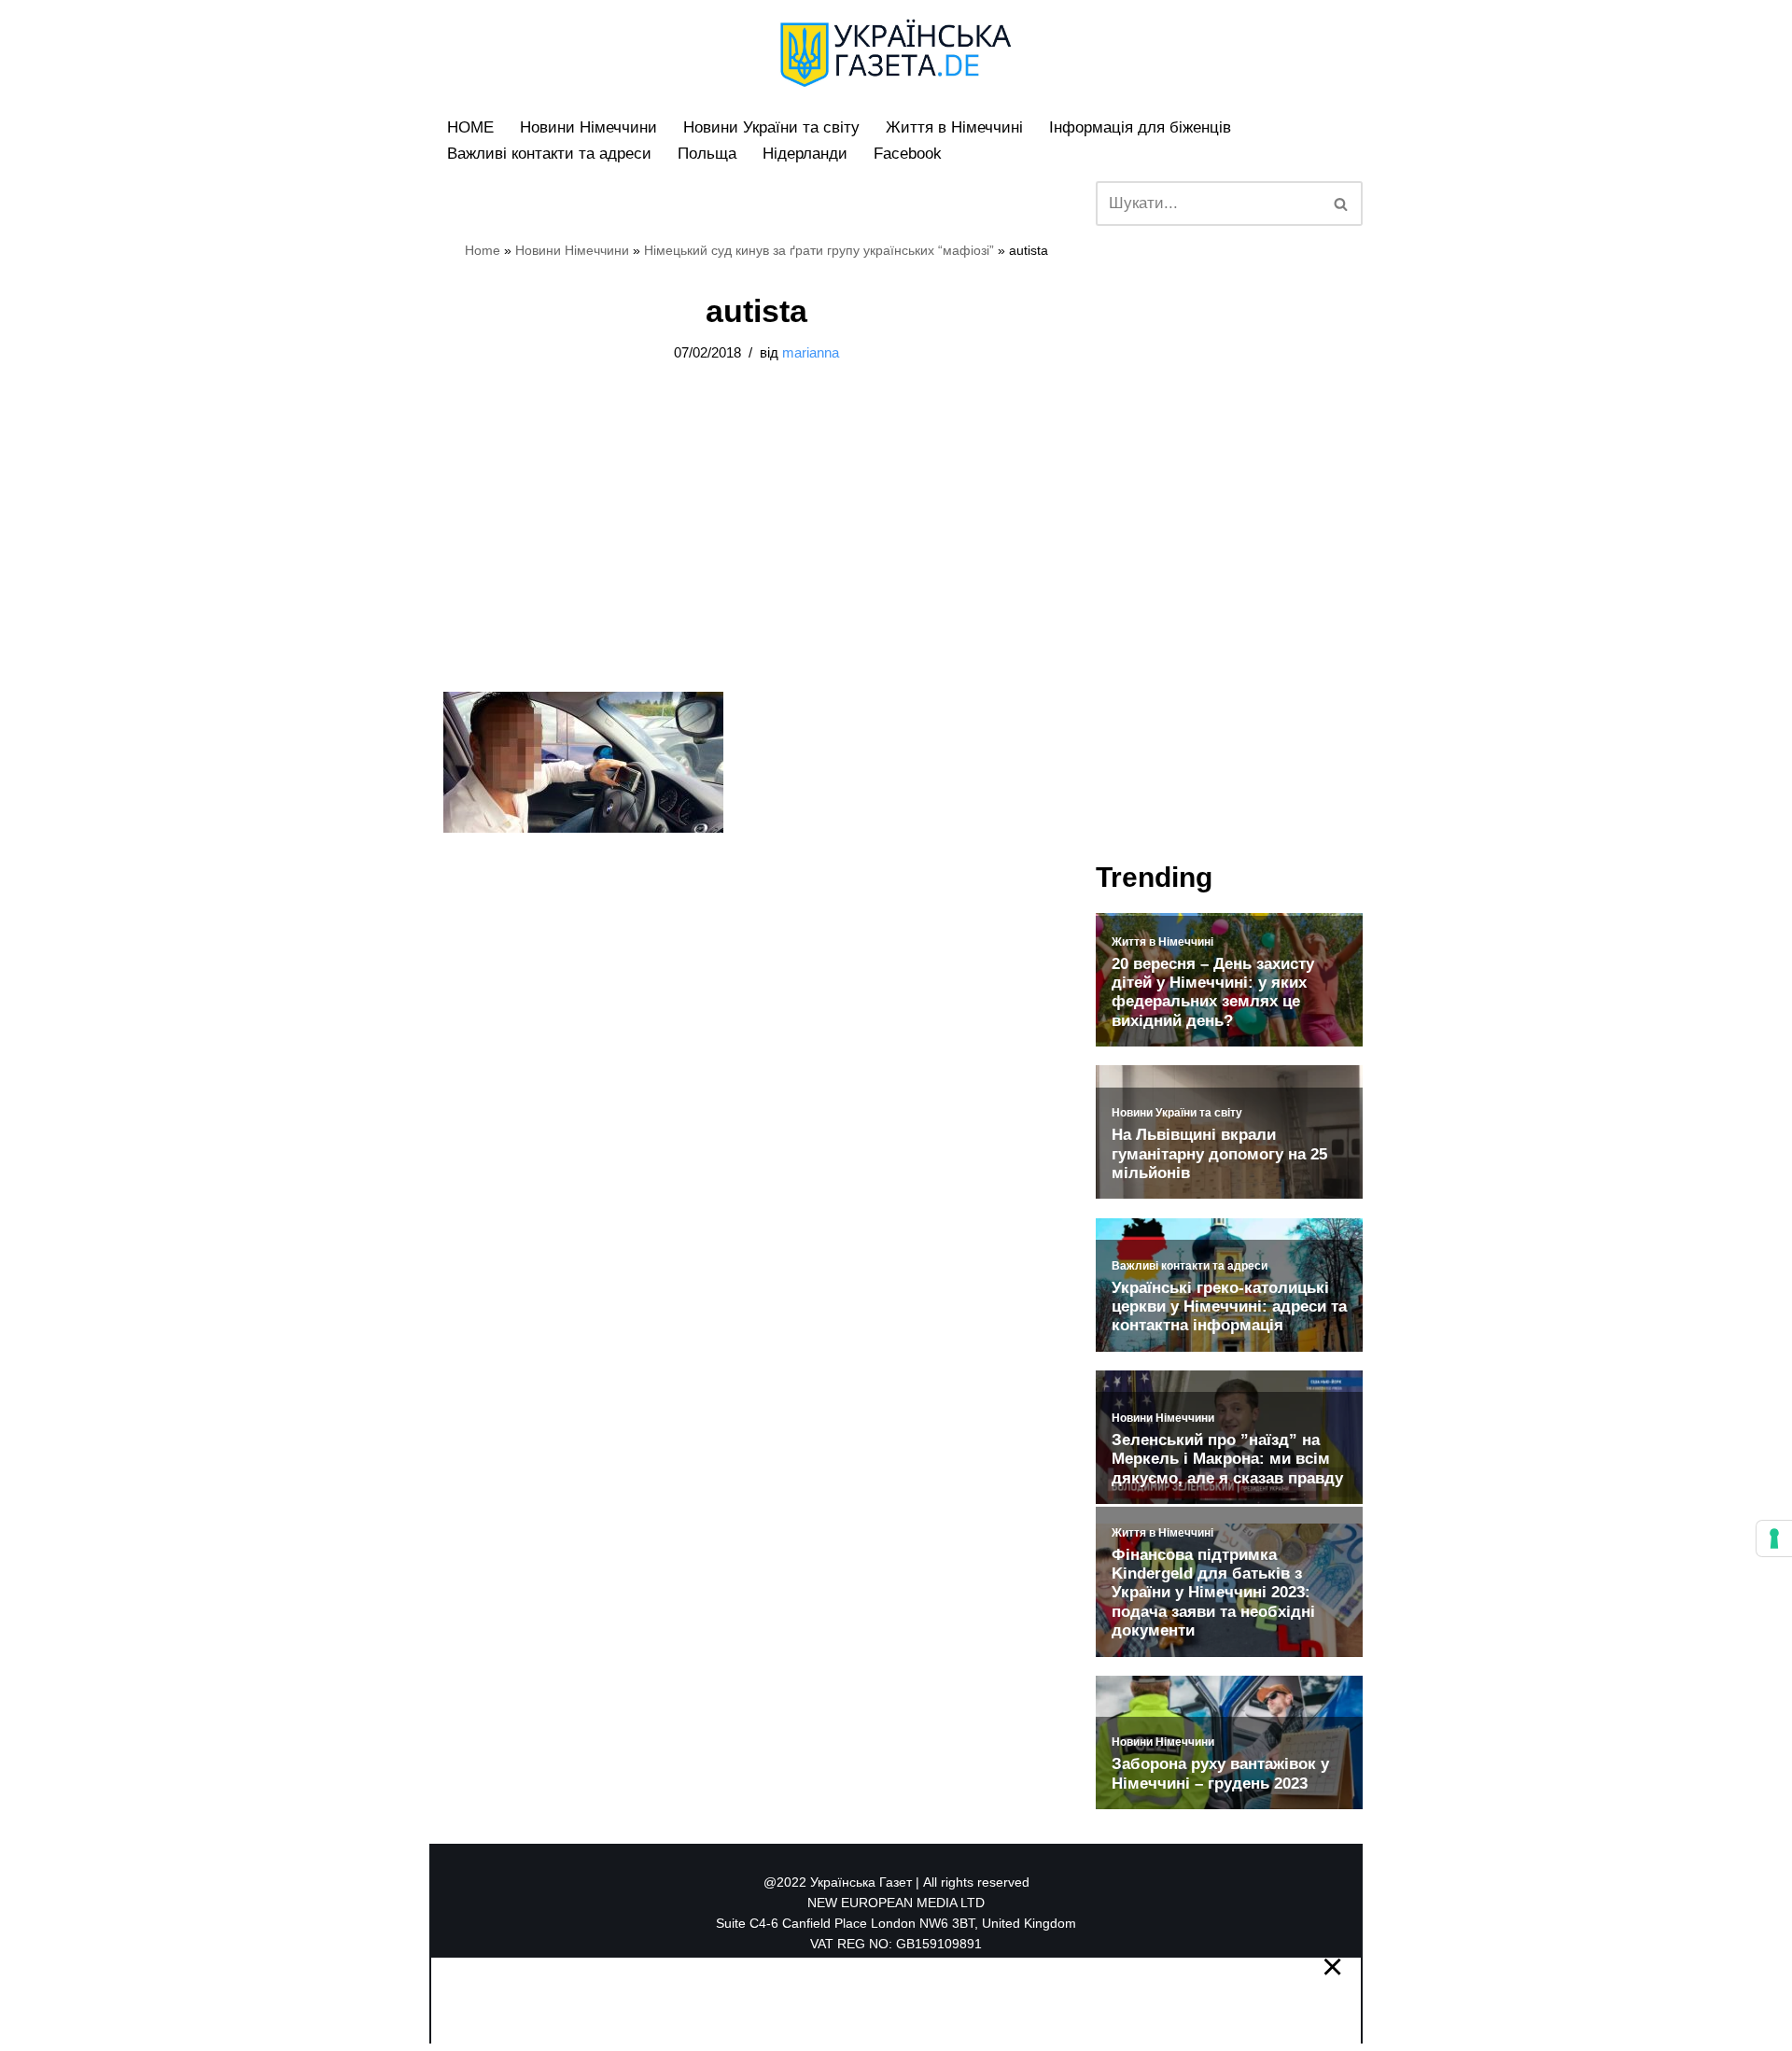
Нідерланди (805, 154)
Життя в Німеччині (954, 127)
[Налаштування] (1774, 1538)
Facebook (908, 154)
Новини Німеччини (588, 127)
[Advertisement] (289, 280)
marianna (811, 352)
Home (483, 250)
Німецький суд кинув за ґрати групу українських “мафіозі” (819, 250)
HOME (470, 127)
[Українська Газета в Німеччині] (896, 53)
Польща (707, 154)
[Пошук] (1342, 204)
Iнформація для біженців (1140, 127)
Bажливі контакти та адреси (549, 154)
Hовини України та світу (771, 127)
